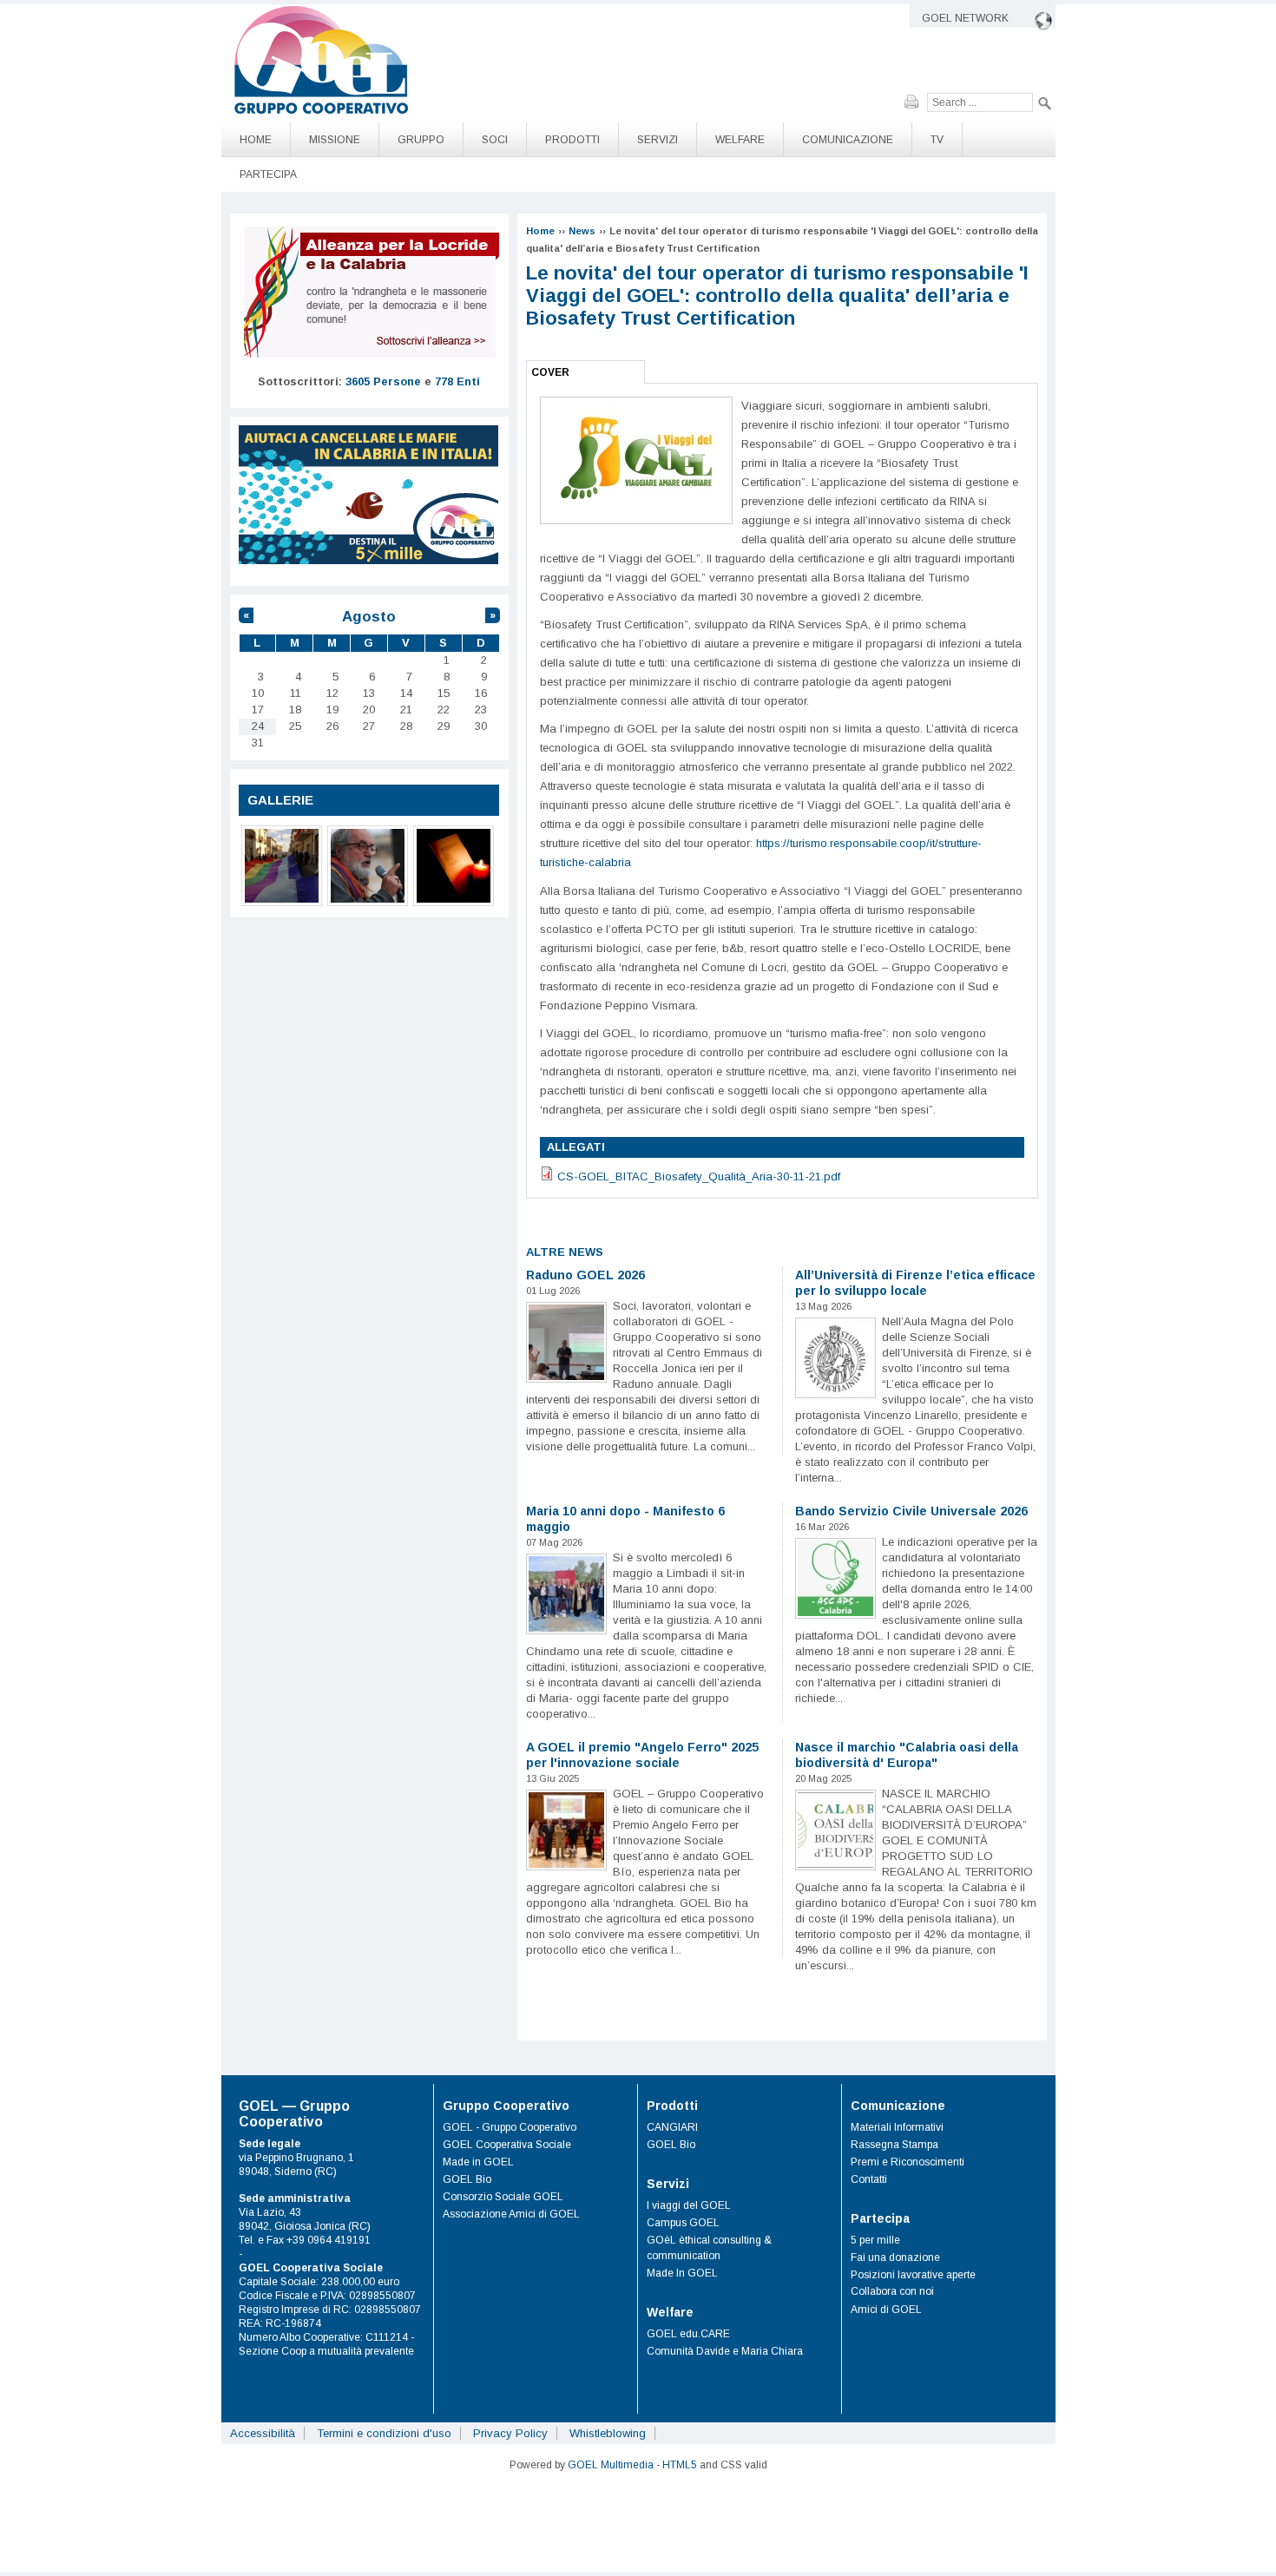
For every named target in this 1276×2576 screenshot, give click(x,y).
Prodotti (572, 140)
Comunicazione (848, 140)
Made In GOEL (682, 2273)
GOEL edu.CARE (688, 2334)
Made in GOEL (478, 2162)
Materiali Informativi (897, 2127)
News (582, 231)
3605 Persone (383, 381)
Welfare (740, 140)
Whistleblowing (608, 2433)
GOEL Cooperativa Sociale (507, 2145)
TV (937, 140)
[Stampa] (916, 102)
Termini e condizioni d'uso (384, 2433)
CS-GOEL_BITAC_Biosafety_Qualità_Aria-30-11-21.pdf (699, 1176)
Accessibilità (263, 2433)
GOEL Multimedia (611, 2465)
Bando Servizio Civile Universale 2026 (911, 1511)
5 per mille (875, 2240)
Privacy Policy (510, 2433)
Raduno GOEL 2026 (585, 1275)
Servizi (658, 140)
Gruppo (421, 140)
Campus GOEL (683, 2223)
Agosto (369, 617)
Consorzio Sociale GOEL (503, 2197)
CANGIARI (672, 2127)
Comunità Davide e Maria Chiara (725, 2351)
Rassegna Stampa (895, 2145)
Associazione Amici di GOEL (511, 2214)
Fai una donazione (895, 2257)
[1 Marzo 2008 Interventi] (368, 866)
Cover (550, 372)
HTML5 (680, 2465)
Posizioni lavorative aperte (913, 2275)
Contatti (869, 2179)
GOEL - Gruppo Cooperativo (510, 2127)
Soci (495, 140)
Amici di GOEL (886, 2310)
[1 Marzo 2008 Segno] (282, 866)
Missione (335, 140)
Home (256, 140)
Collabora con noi (892, 2291)
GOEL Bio (467, 2179)
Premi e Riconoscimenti (908, 2162)
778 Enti (457, 381)
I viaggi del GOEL (689, 2205)
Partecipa (268, 174)
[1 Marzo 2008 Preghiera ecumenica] (454, 866)
